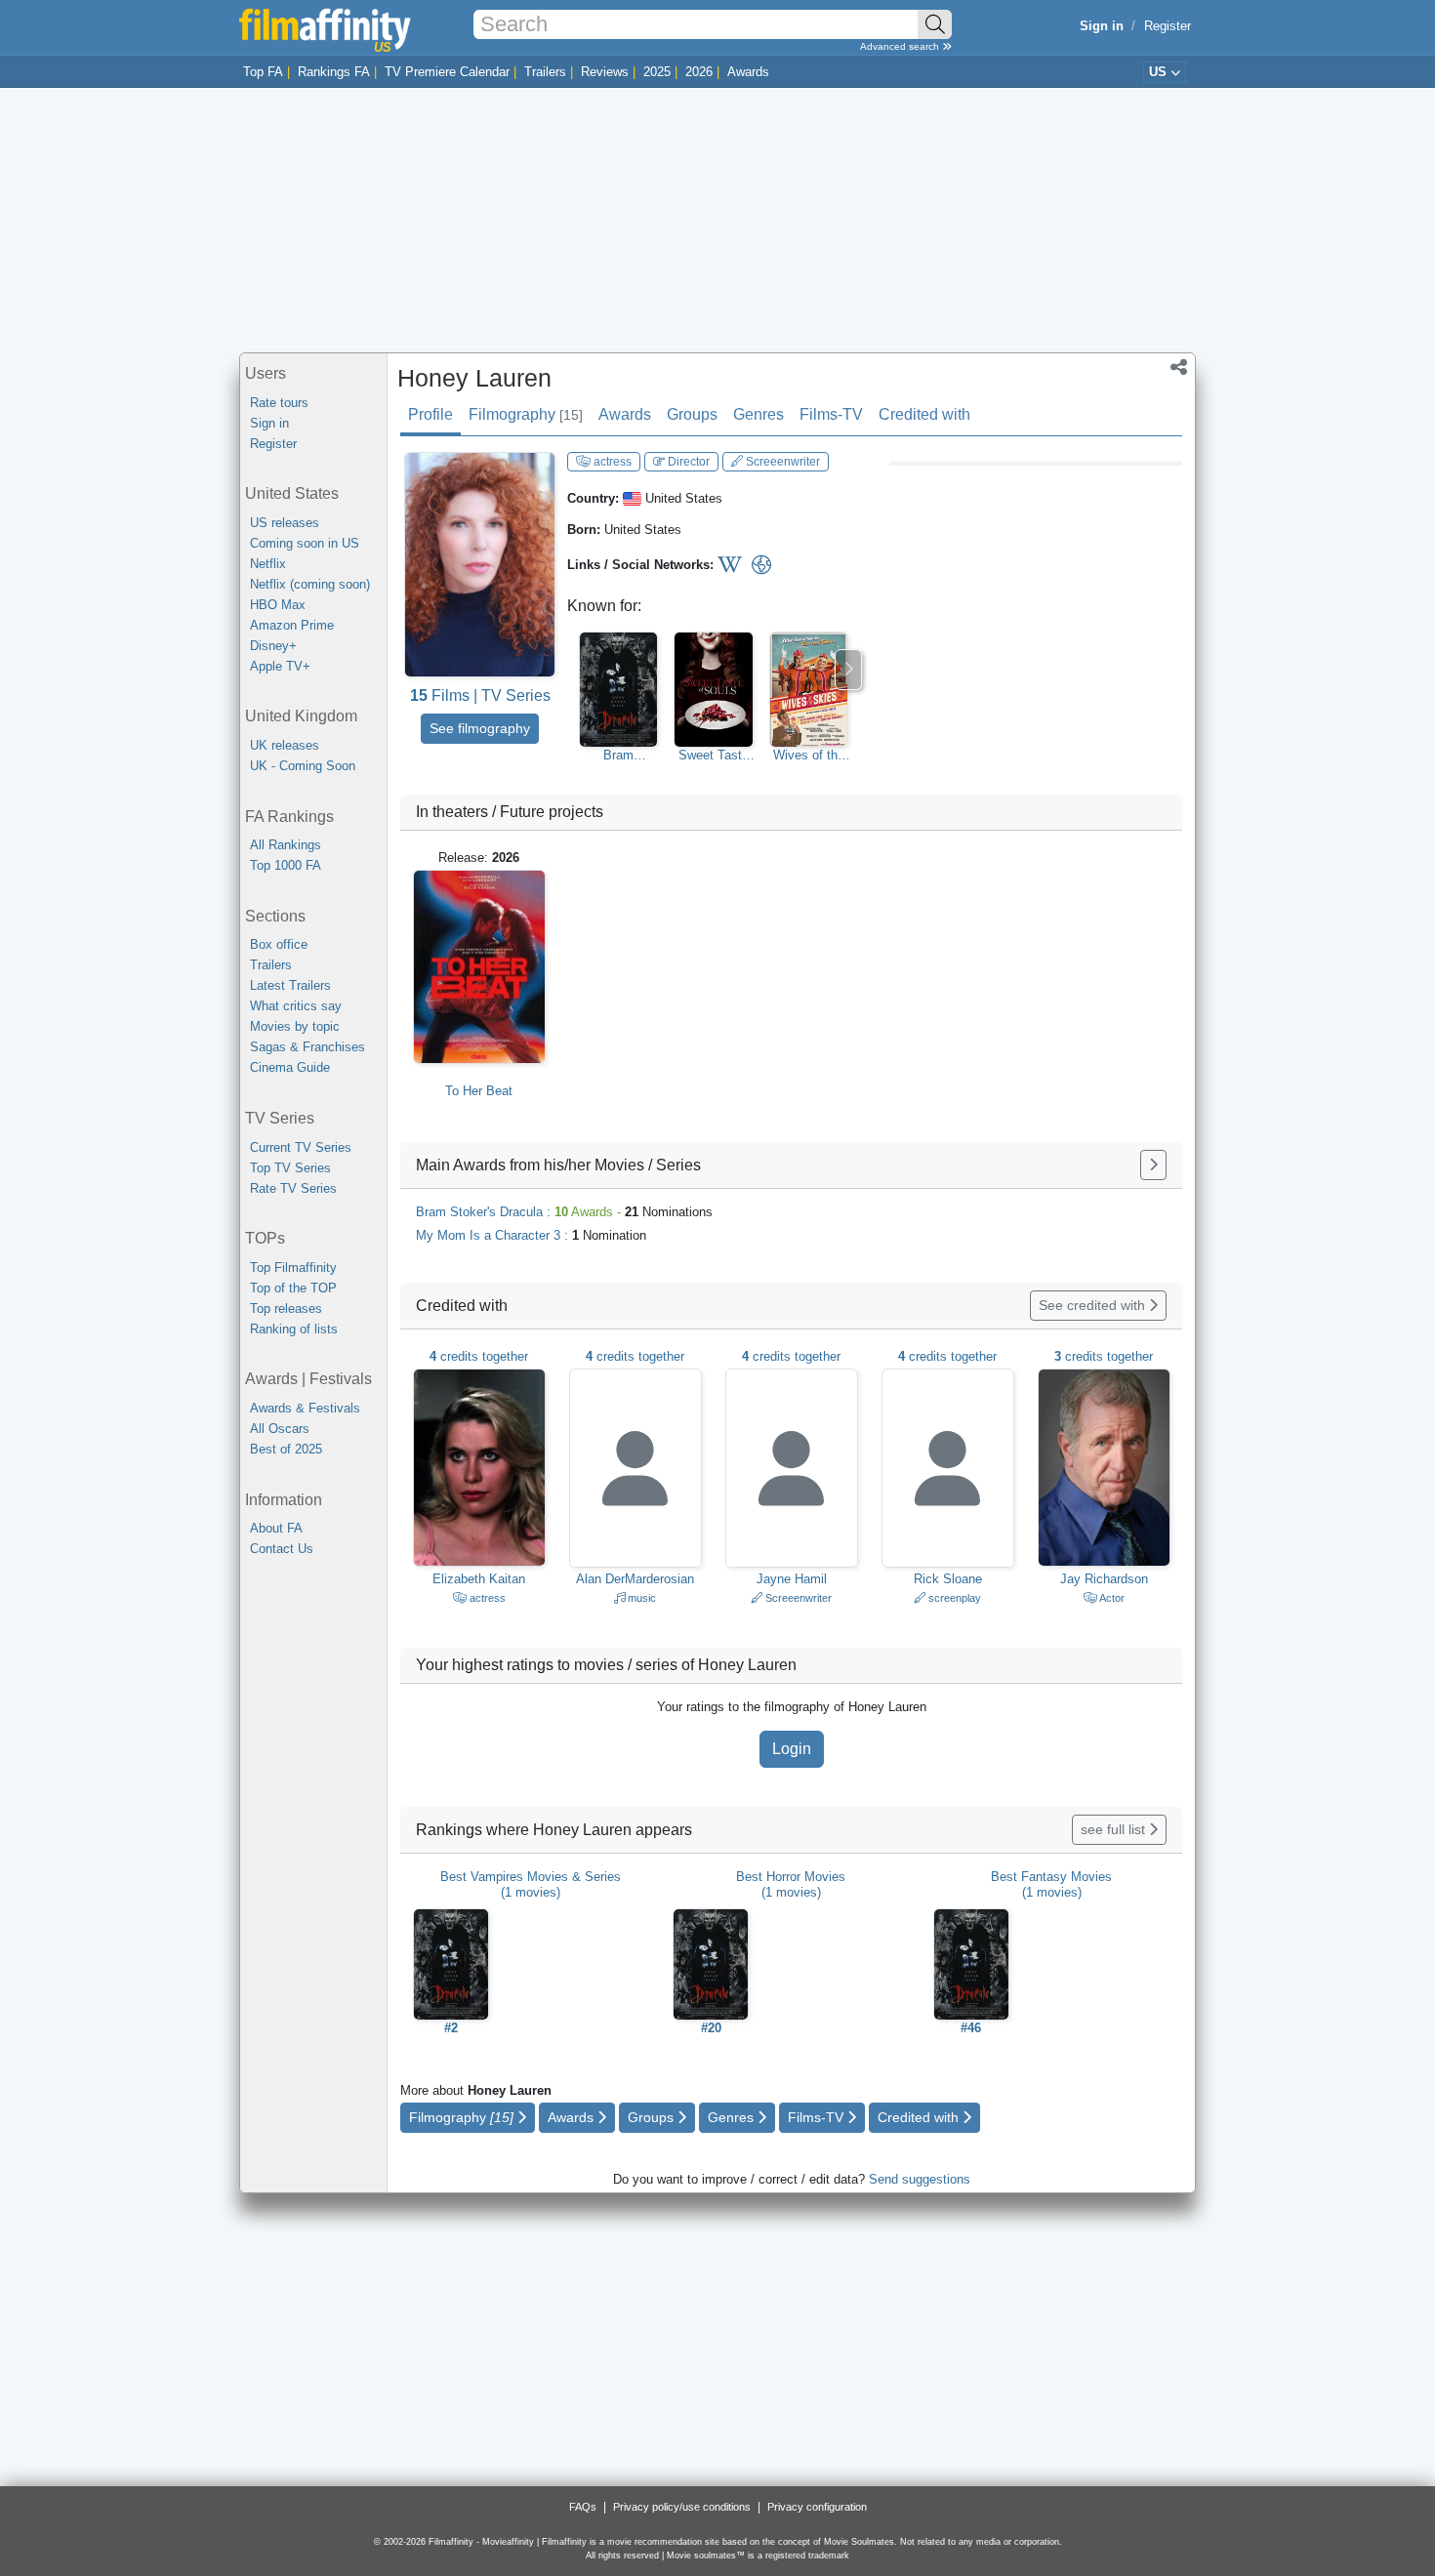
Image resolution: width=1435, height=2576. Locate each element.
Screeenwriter (781, 462)
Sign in (269, 423)
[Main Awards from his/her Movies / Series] (1153, 1165)
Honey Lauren (474, 378)
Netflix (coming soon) (310, 584)
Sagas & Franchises (307, 1047)
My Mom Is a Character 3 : (531, 1235)
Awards (748, 72)
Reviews (605, 72)
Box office (279, 944)
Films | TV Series (480, 695)
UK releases (285, 745)
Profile (430, 414)
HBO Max (278, 605)
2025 (657, 72)
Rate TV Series (293, 1188)
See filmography (480, 728)
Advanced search (901, 46)
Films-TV (831, 414)
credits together (479, 1356)
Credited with (924, 414)
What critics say (296, 1006)
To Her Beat (479, 1091)
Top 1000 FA (286, 865)
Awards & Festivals (305, 1408)
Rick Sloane (948, 1579)
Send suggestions (920, 2179)
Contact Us (282, 1549)
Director (687, 462)
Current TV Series (301, 1147)
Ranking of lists (294, 1329)
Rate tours (279, 403)
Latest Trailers (290, 985)
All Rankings (286, 845)
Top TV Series (290, 1168)
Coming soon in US (305, 543)
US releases (285, 523)
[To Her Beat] (479, 967)
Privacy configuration (817, 2507)
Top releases (286, 1308)
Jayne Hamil (792, 1579)
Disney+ (273, 646)
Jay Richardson (1104, 1579)
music (640, 1598)
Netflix (268, 564)
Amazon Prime (292, 625)
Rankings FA (334, 72)
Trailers (545, 72)
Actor (1111, 1598)
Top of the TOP (293, 1288)
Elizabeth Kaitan (479, 1579)
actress (611, 462)
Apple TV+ (280, 666)
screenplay (953, 1598)
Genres (758, 414)
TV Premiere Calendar (447, 72)
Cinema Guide (290, 1067)
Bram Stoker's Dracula (618, 756)
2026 (699, 72)
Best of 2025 (286, 1449)
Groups (692, 414)
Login (792, 1749)
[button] (1179, 369)
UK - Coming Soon (303, 766)
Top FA (263, 72)
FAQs (583, 2507)
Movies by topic (295, 1026)
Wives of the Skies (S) (809, 756)
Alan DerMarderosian (635, 1579)
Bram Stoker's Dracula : (564, 1212)
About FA (276, 1528)
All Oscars (280, 1429)
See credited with (1094, 1305)
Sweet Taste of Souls (714, 756)
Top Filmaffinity (293, 1268)
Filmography (526, 414)
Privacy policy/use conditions (682, 2507)
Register (1168, 26)
